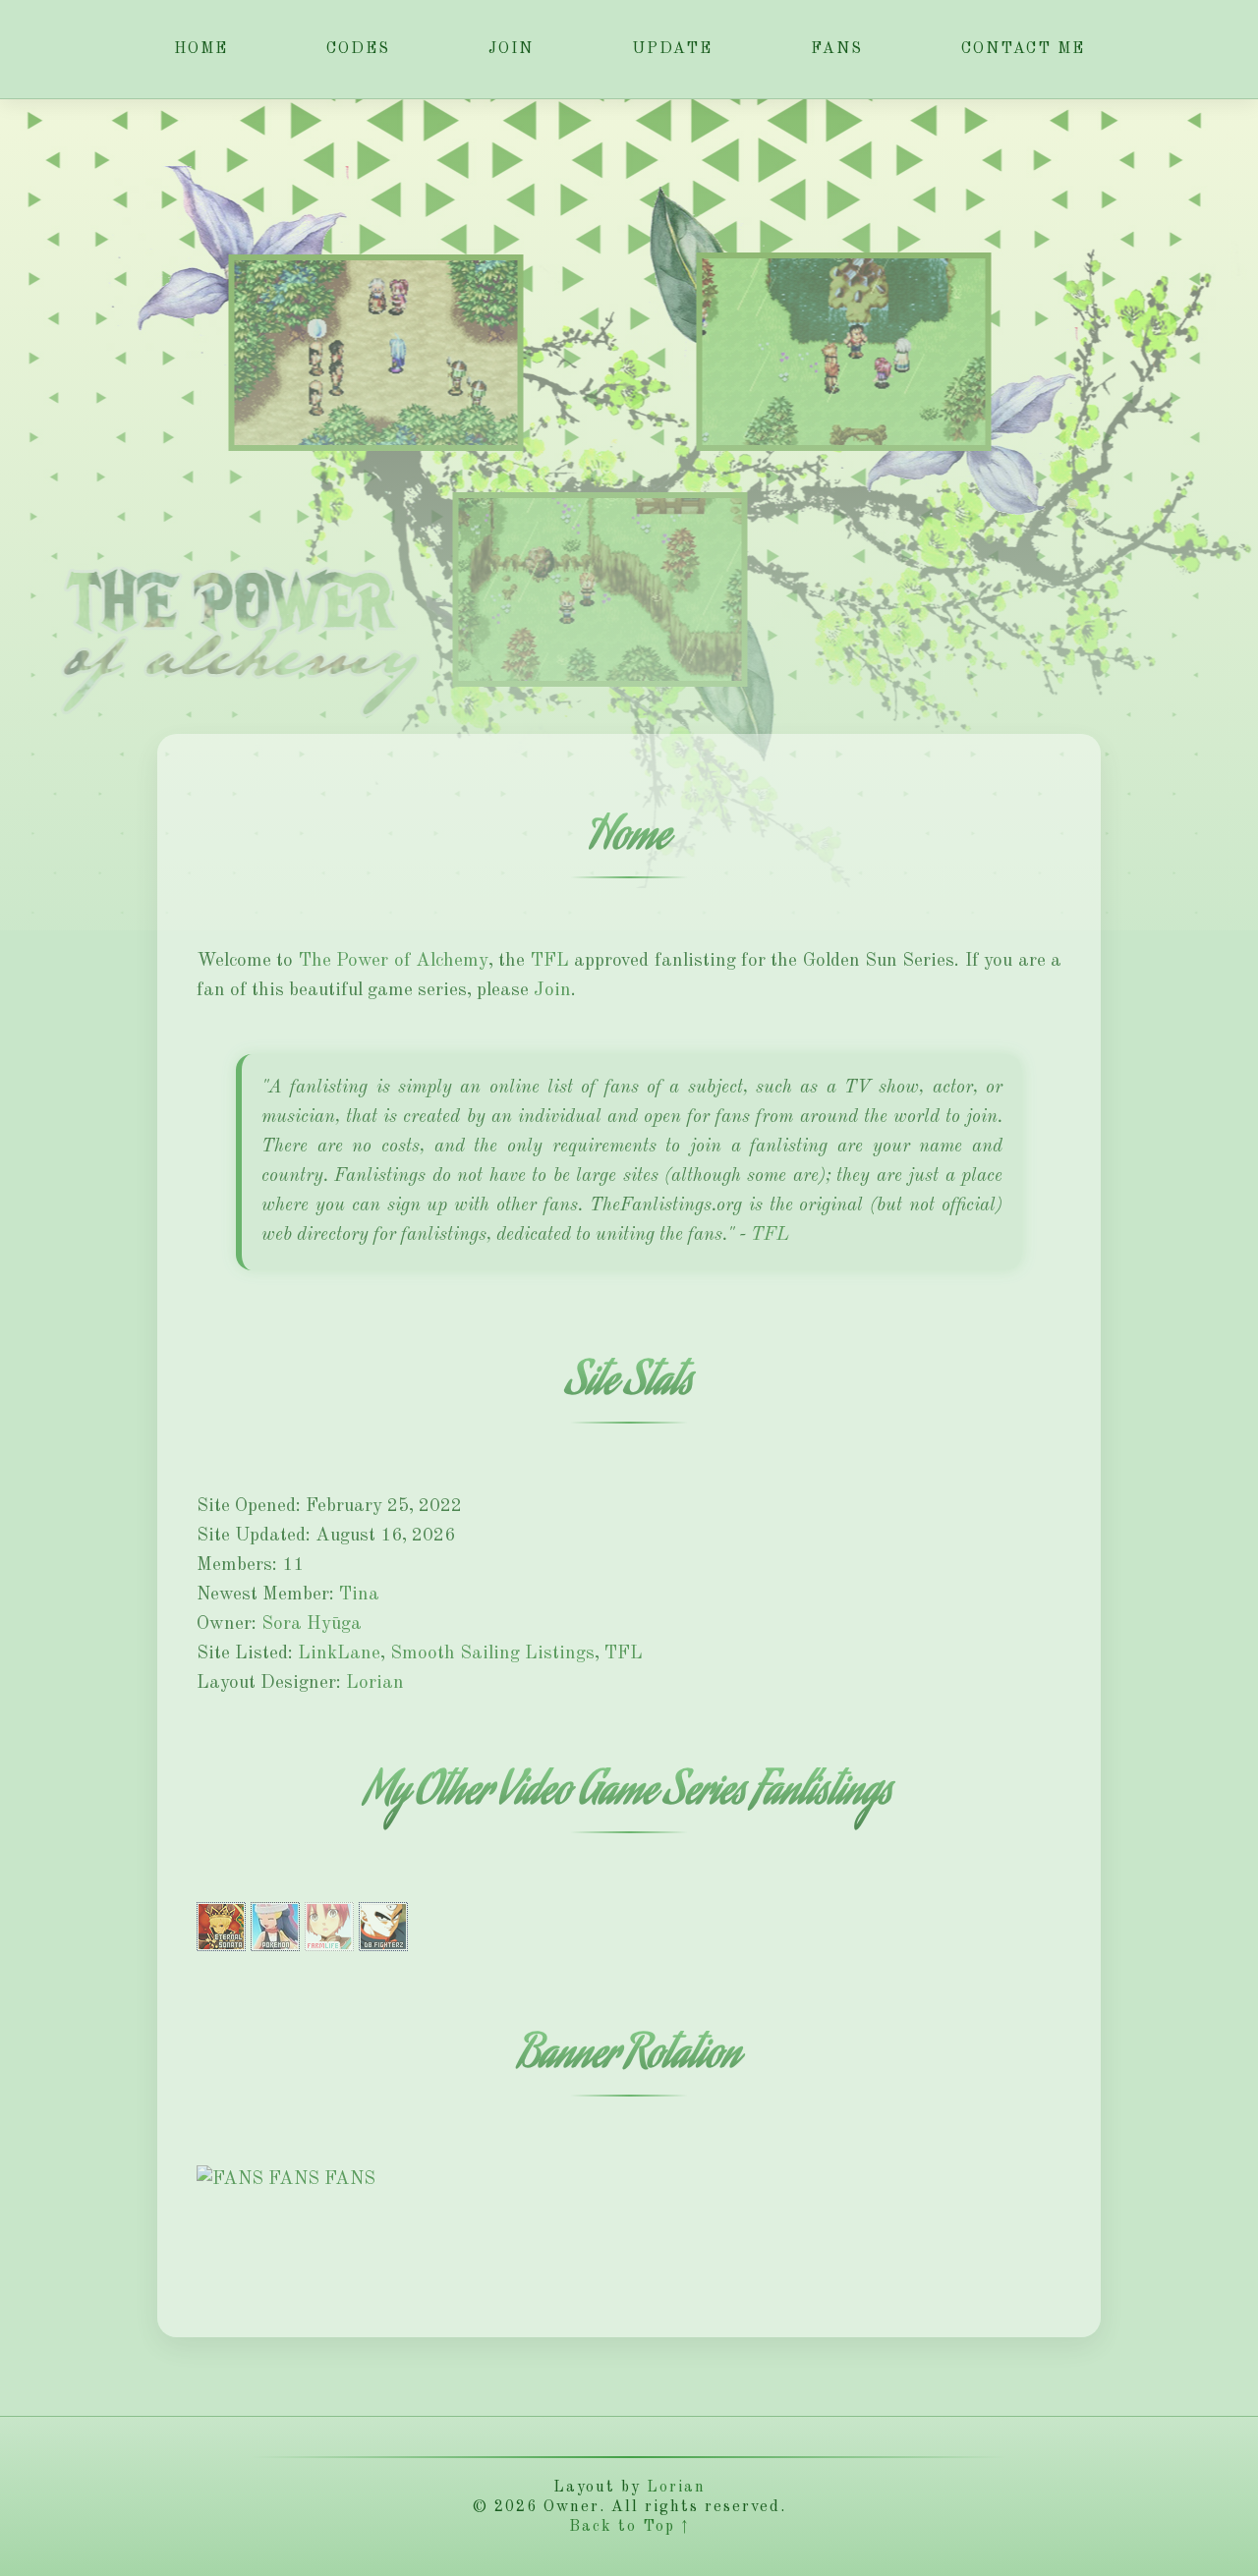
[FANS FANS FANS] (286, 2180)
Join (511, 49)
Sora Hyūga (312, 1624)
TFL (550, 961)
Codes (358, 49)
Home (201, 49)
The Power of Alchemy (394, 961)
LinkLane (339, 1654)
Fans (837, 49)
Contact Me (1023, 49)
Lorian (375, 1683)
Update (672, 49)
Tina (359, 1595)
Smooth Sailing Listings (492, 1654)
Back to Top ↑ (629, 2527)
